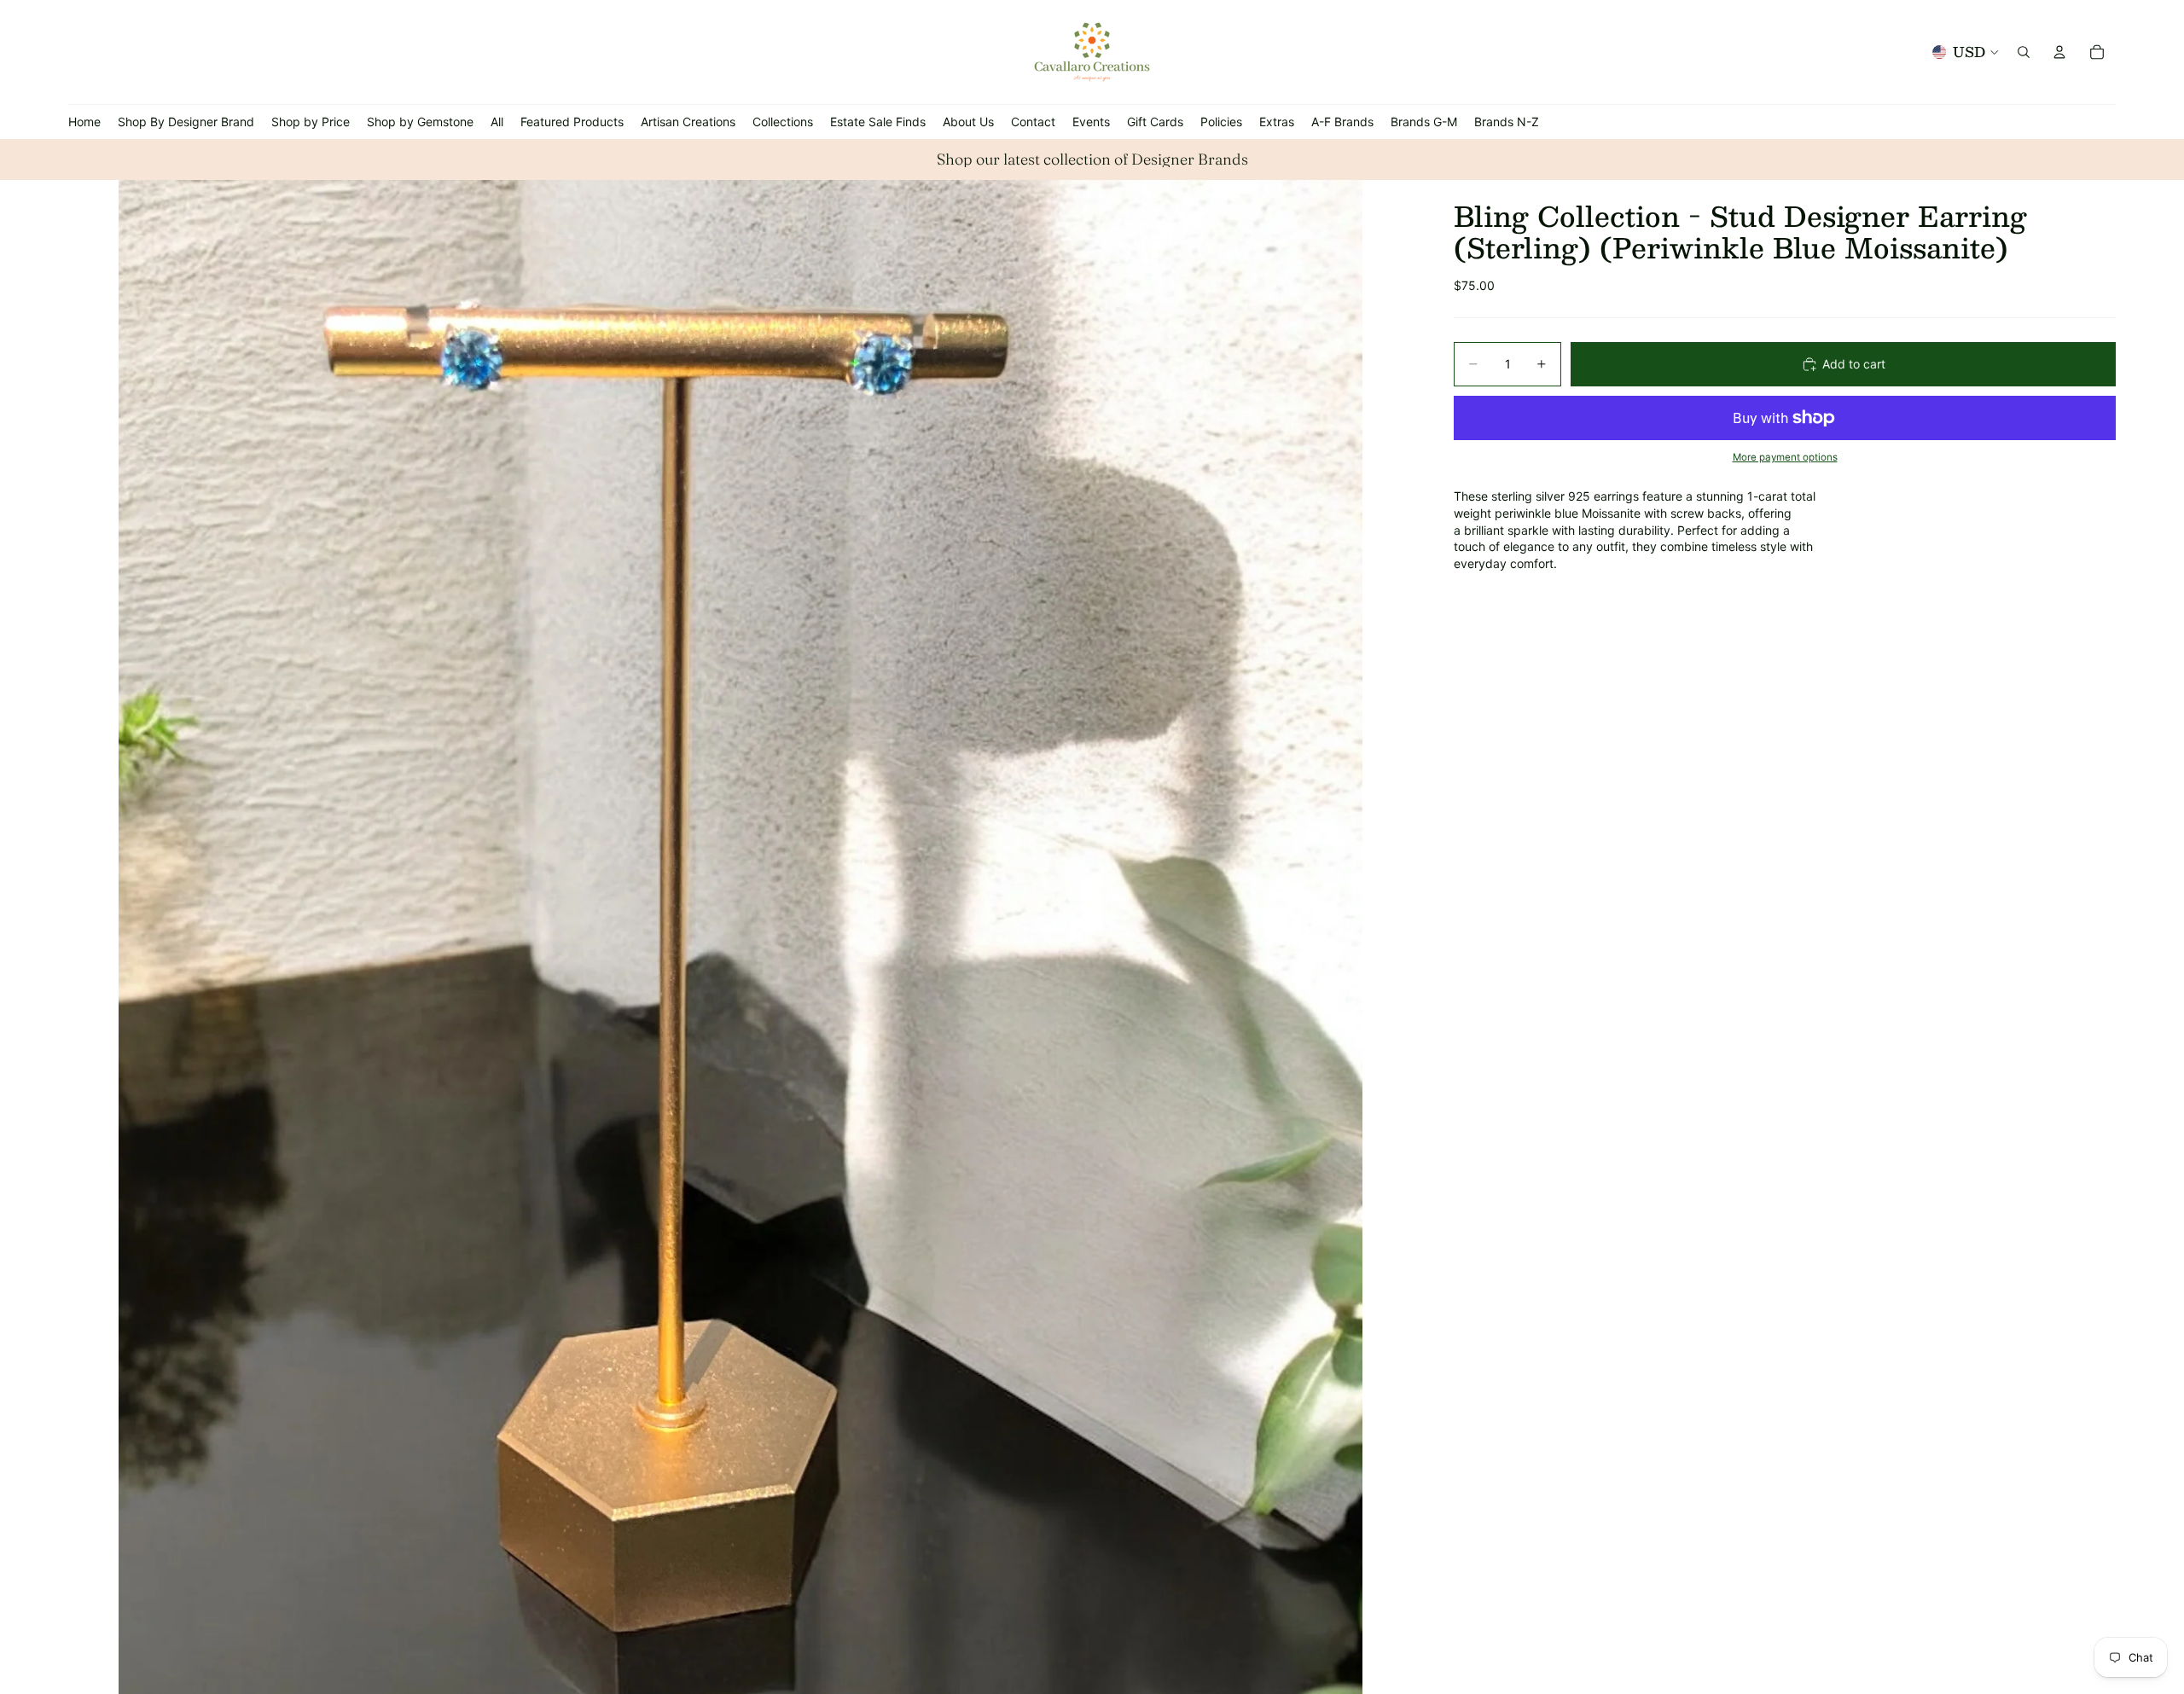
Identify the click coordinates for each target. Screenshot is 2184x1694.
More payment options (1785, 457)
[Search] (2024, 52)
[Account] (2059, 52)
